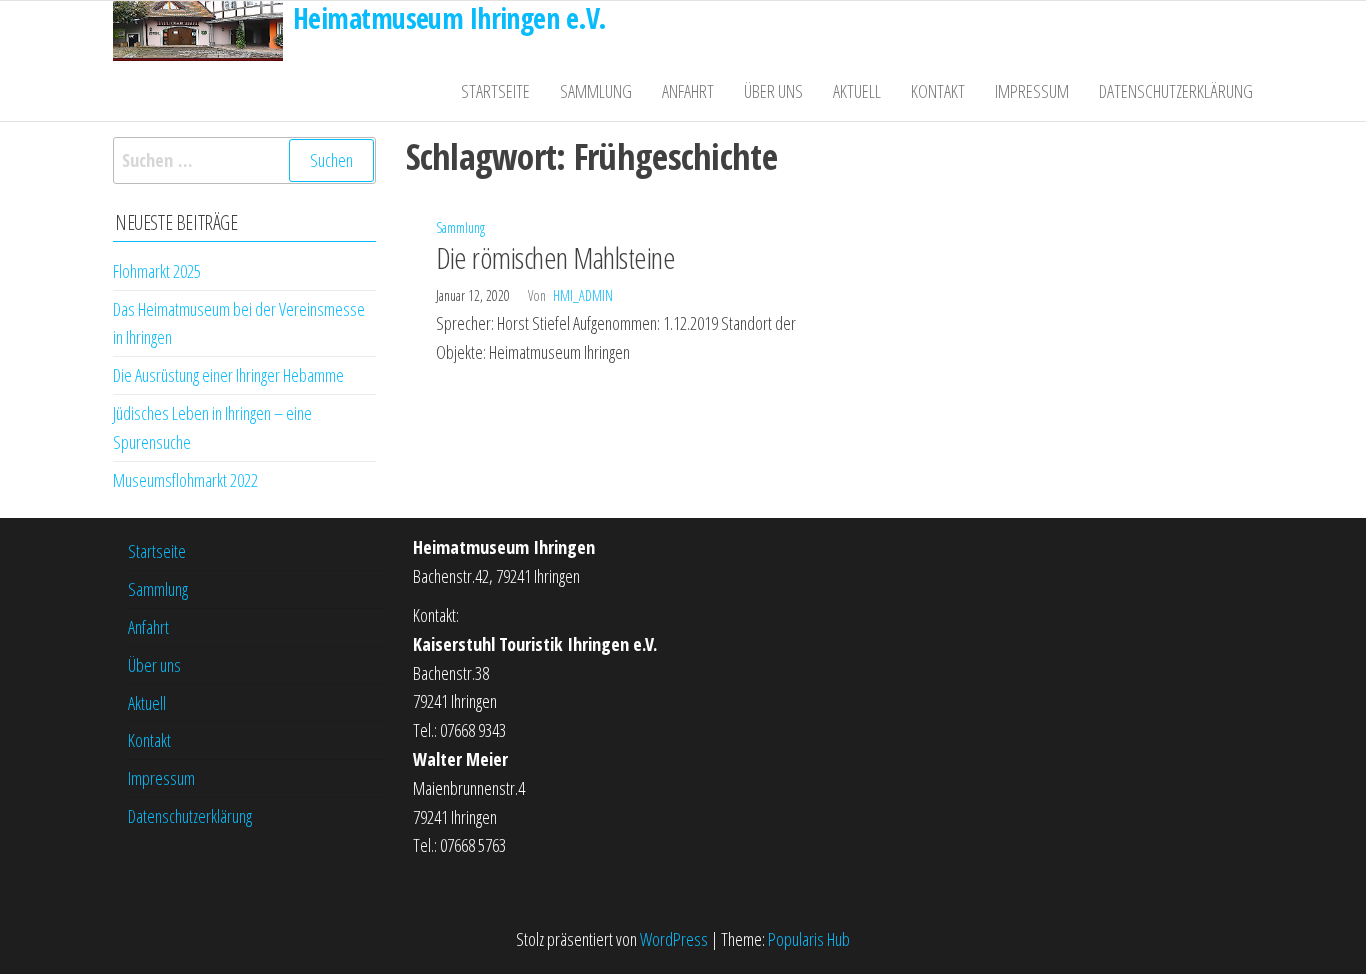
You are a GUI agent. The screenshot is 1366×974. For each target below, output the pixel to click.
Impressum (1032, 91)
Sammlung (596, 91)
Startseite (495, 91)
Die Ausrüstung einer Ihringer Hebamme (228, 375)
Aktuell (857, 91)
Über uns (773, 91)
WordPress (674, 939)
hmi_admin (583, 295)
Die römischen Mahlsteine (556, 257)
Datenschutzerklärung (1176, 91)
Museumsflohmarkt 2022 (185, 480)
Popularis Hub (809, 939)
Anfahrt (688, 91)
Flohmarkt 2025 (157, 271)
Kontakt (938, 91)
